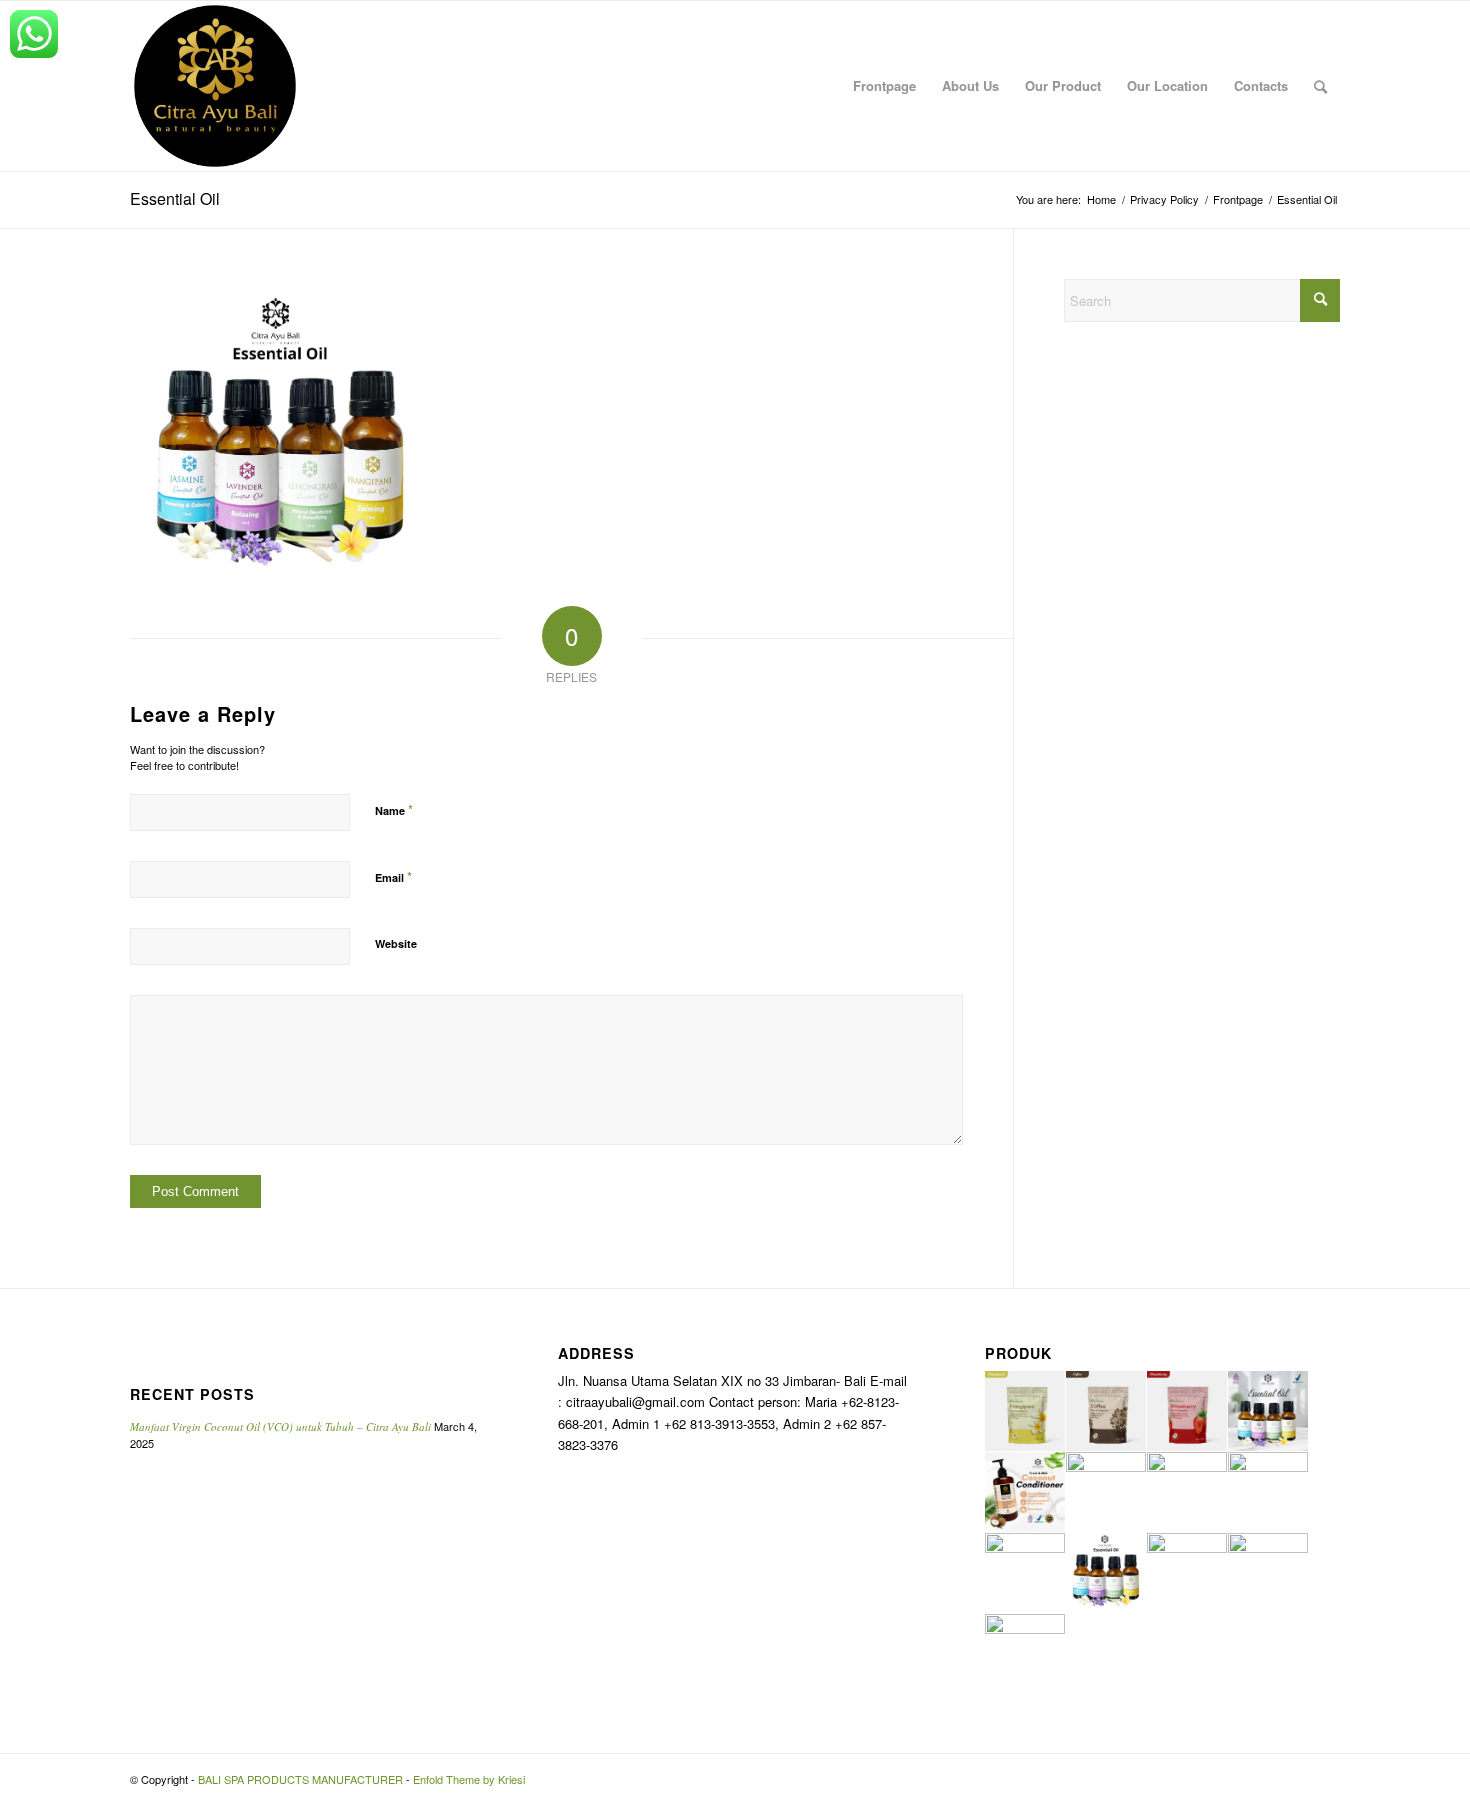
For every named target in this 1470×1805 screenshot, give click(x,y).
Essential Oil (175, 198)
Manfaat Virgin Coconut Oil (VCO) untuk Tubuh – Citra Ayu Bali (280, 1426)
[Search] (1320, 86)
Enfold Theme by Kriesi (469, 1779)
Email (393, 876)
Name (394, 809)
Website (396, 943)
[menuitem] (884, 86)
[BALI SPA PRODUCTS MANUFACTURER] (215, 86)
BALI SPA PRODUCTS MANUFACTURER (300, 1779)
